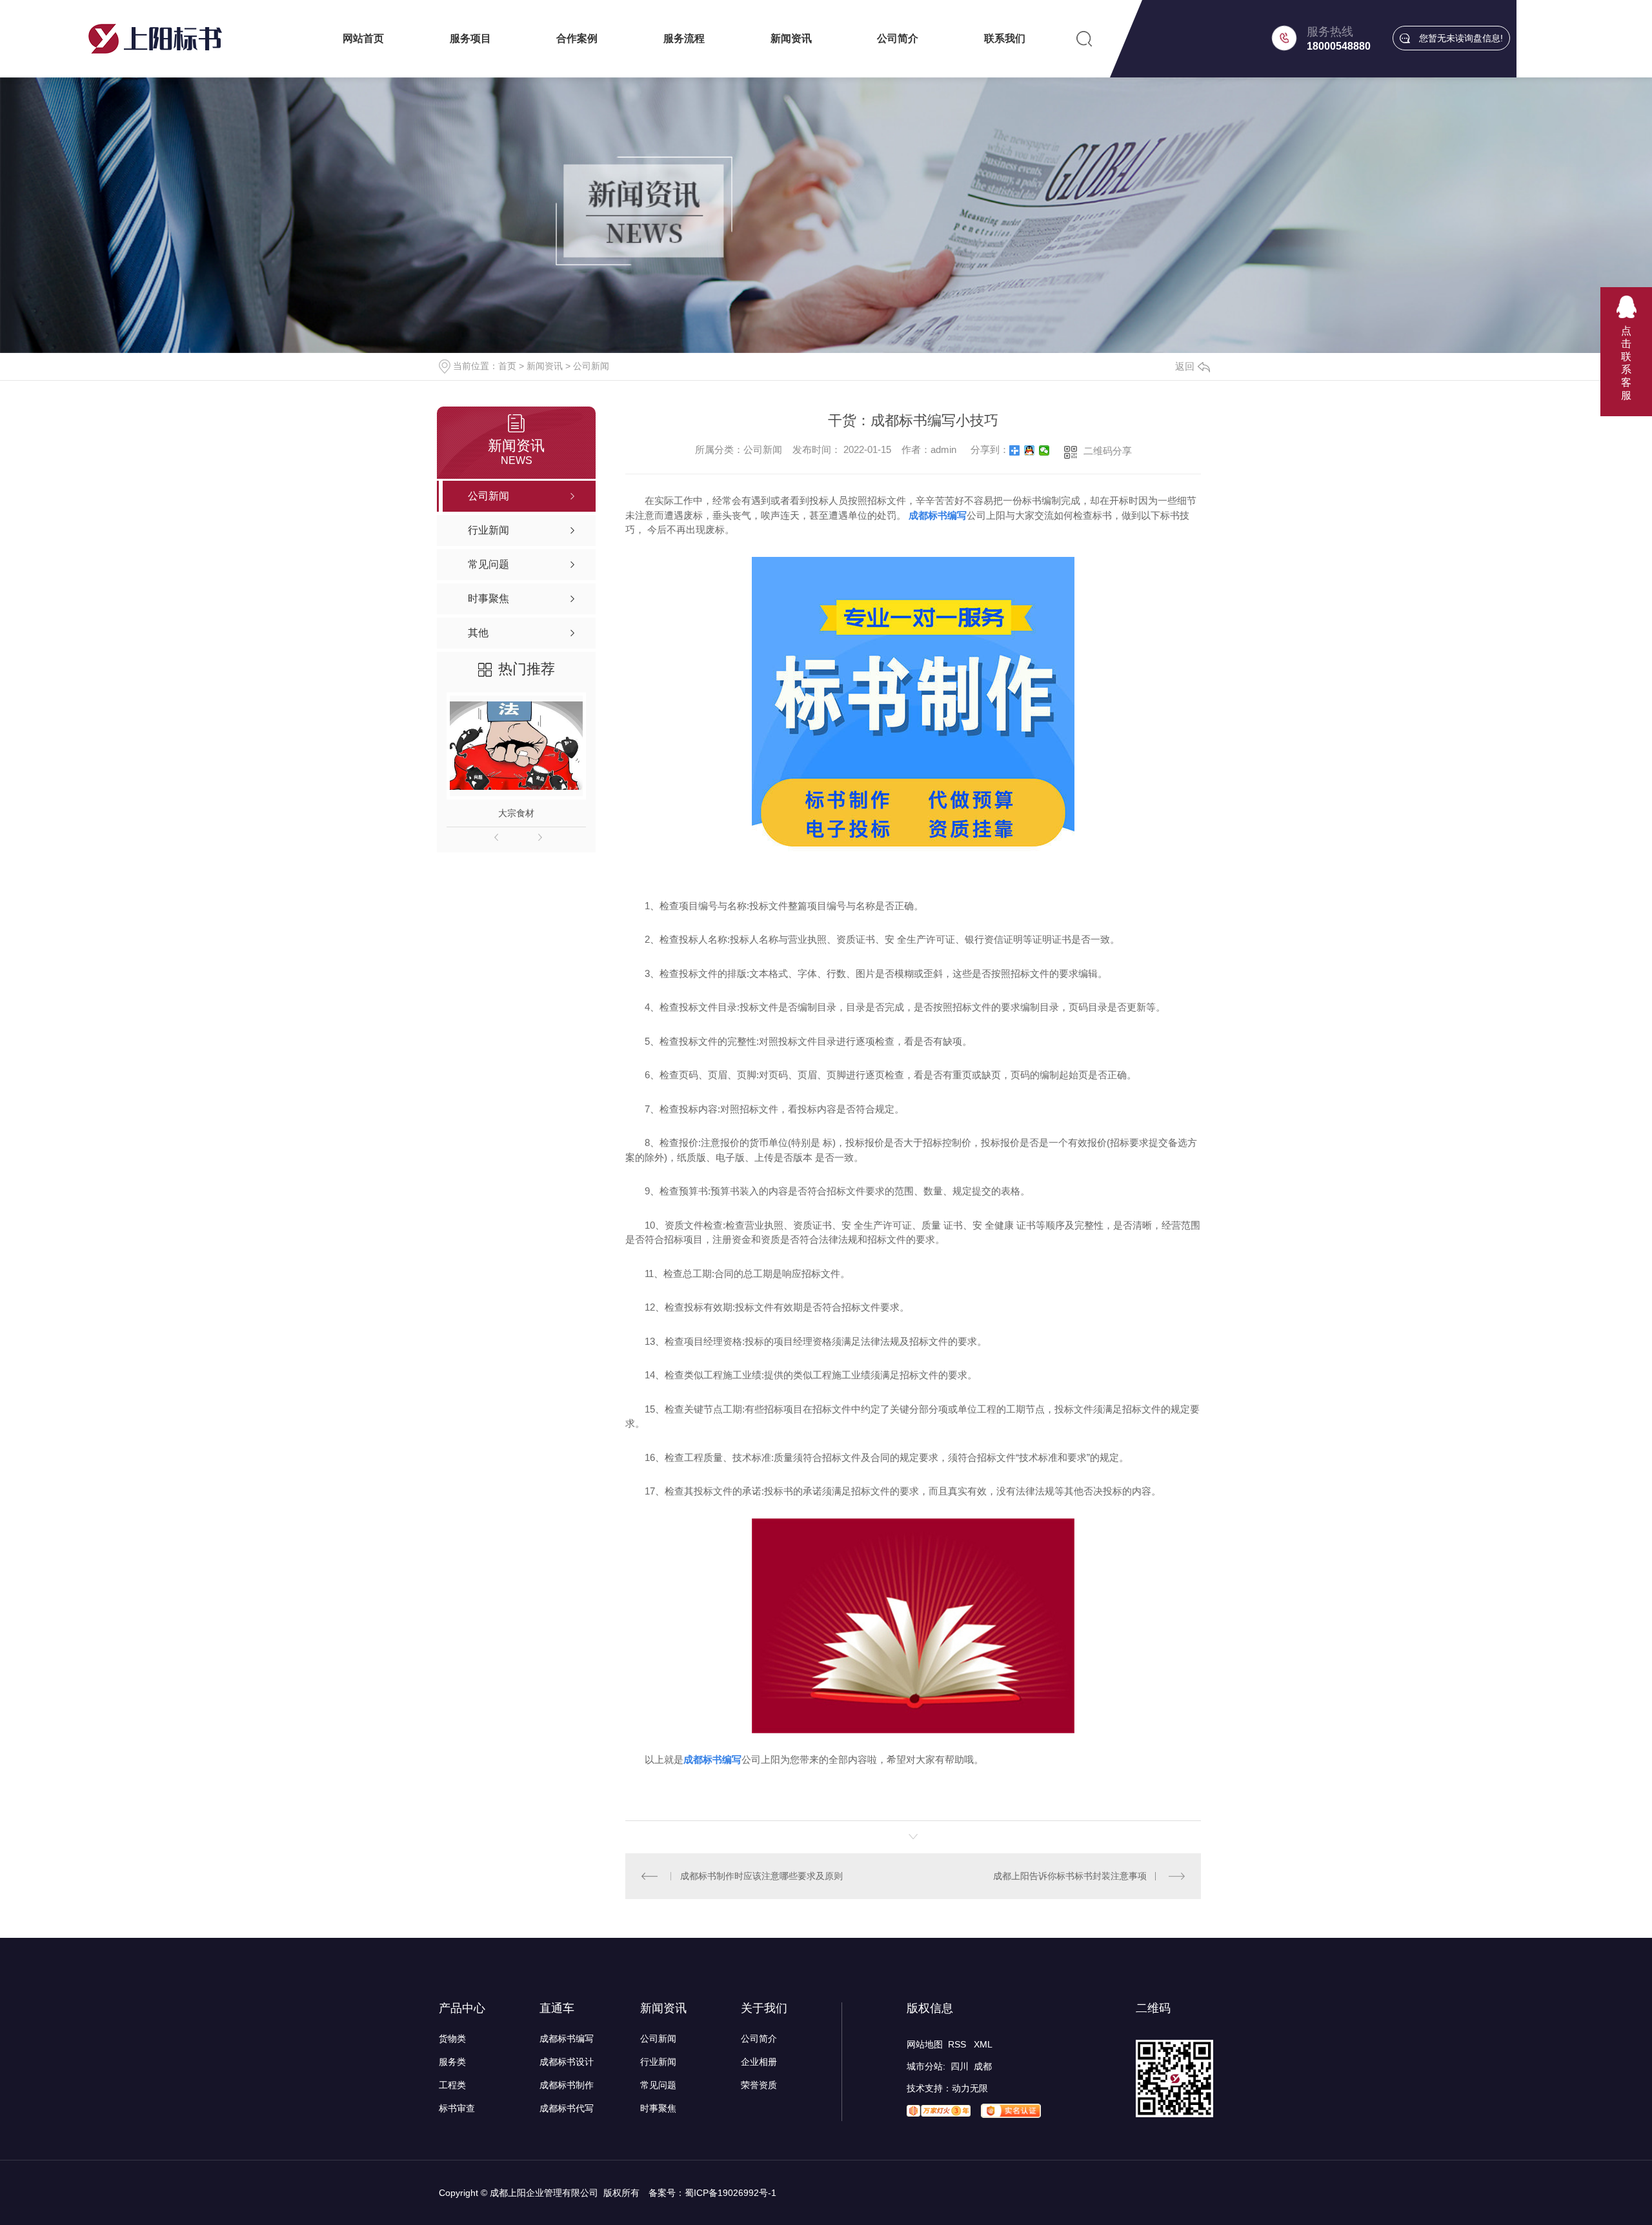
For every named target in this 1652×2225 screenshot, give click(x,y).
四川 (960, 2066)
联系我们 (1005, 38)
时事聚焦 (658, 2108)
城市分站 (925, 2066)
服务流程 (684, 38)
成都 (983, 2066)
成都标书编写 (567, 2039)
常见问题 (658, 2085)
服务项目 (470, 38)
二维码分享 (1108, 451)
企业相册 (759, 2062)
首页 (507, 366)
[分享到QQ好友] (1030, 450)
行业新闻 (658, 2062)
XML (983, 2044)
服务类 (452, 2062)
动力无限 (970, 2088)
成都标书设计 (567, 2062)
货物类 (452, 2039)
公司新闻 (591, 366)
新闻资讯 (791, 38)
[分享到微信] (1044, 450)
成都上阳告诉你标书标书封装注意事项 (1070, 1876)
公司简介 (898, 38)
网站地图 (925, 2044)
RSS (958, 2044)
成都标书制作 (567, 2085)
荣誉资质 (759, 2085)
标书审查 (457, 2108)
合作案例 (577, 38)
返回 (1185, 366)
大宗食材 (516, 813)
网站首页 (363, 38)
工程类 (452, 2085)
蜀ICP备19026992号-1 (730, 2193)
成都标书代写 (567, 2108)
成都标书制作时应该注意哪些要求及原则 (761, 1876)
